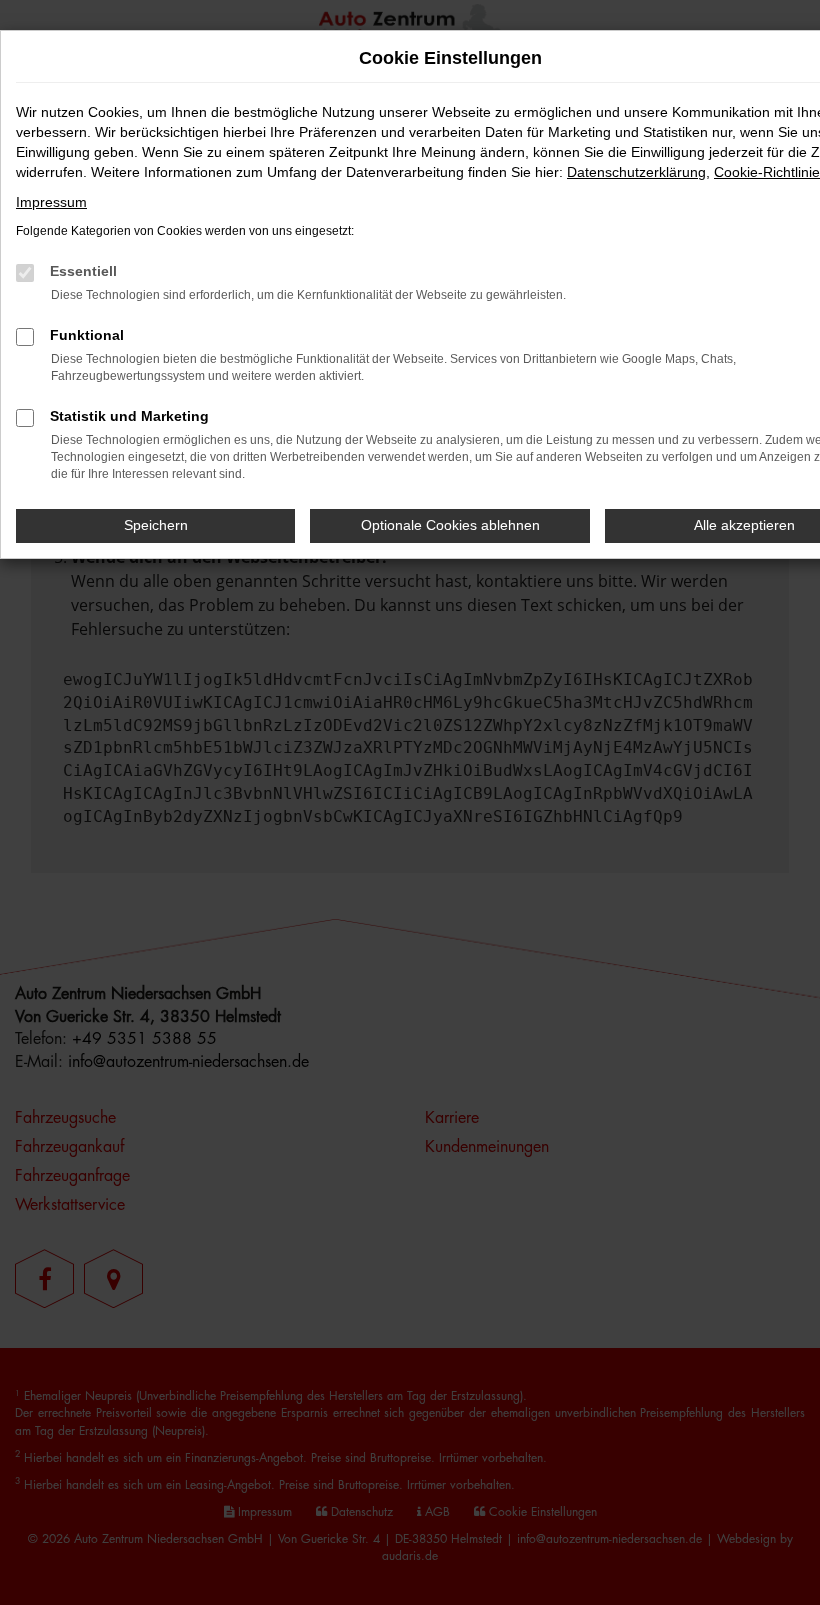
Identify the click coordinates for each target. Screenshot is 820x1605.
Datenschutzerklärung (636, 172)
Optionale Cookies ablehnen (450, 525)
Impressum (51, 202)
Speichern (156, 525)
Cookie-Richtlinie (767, 172)
